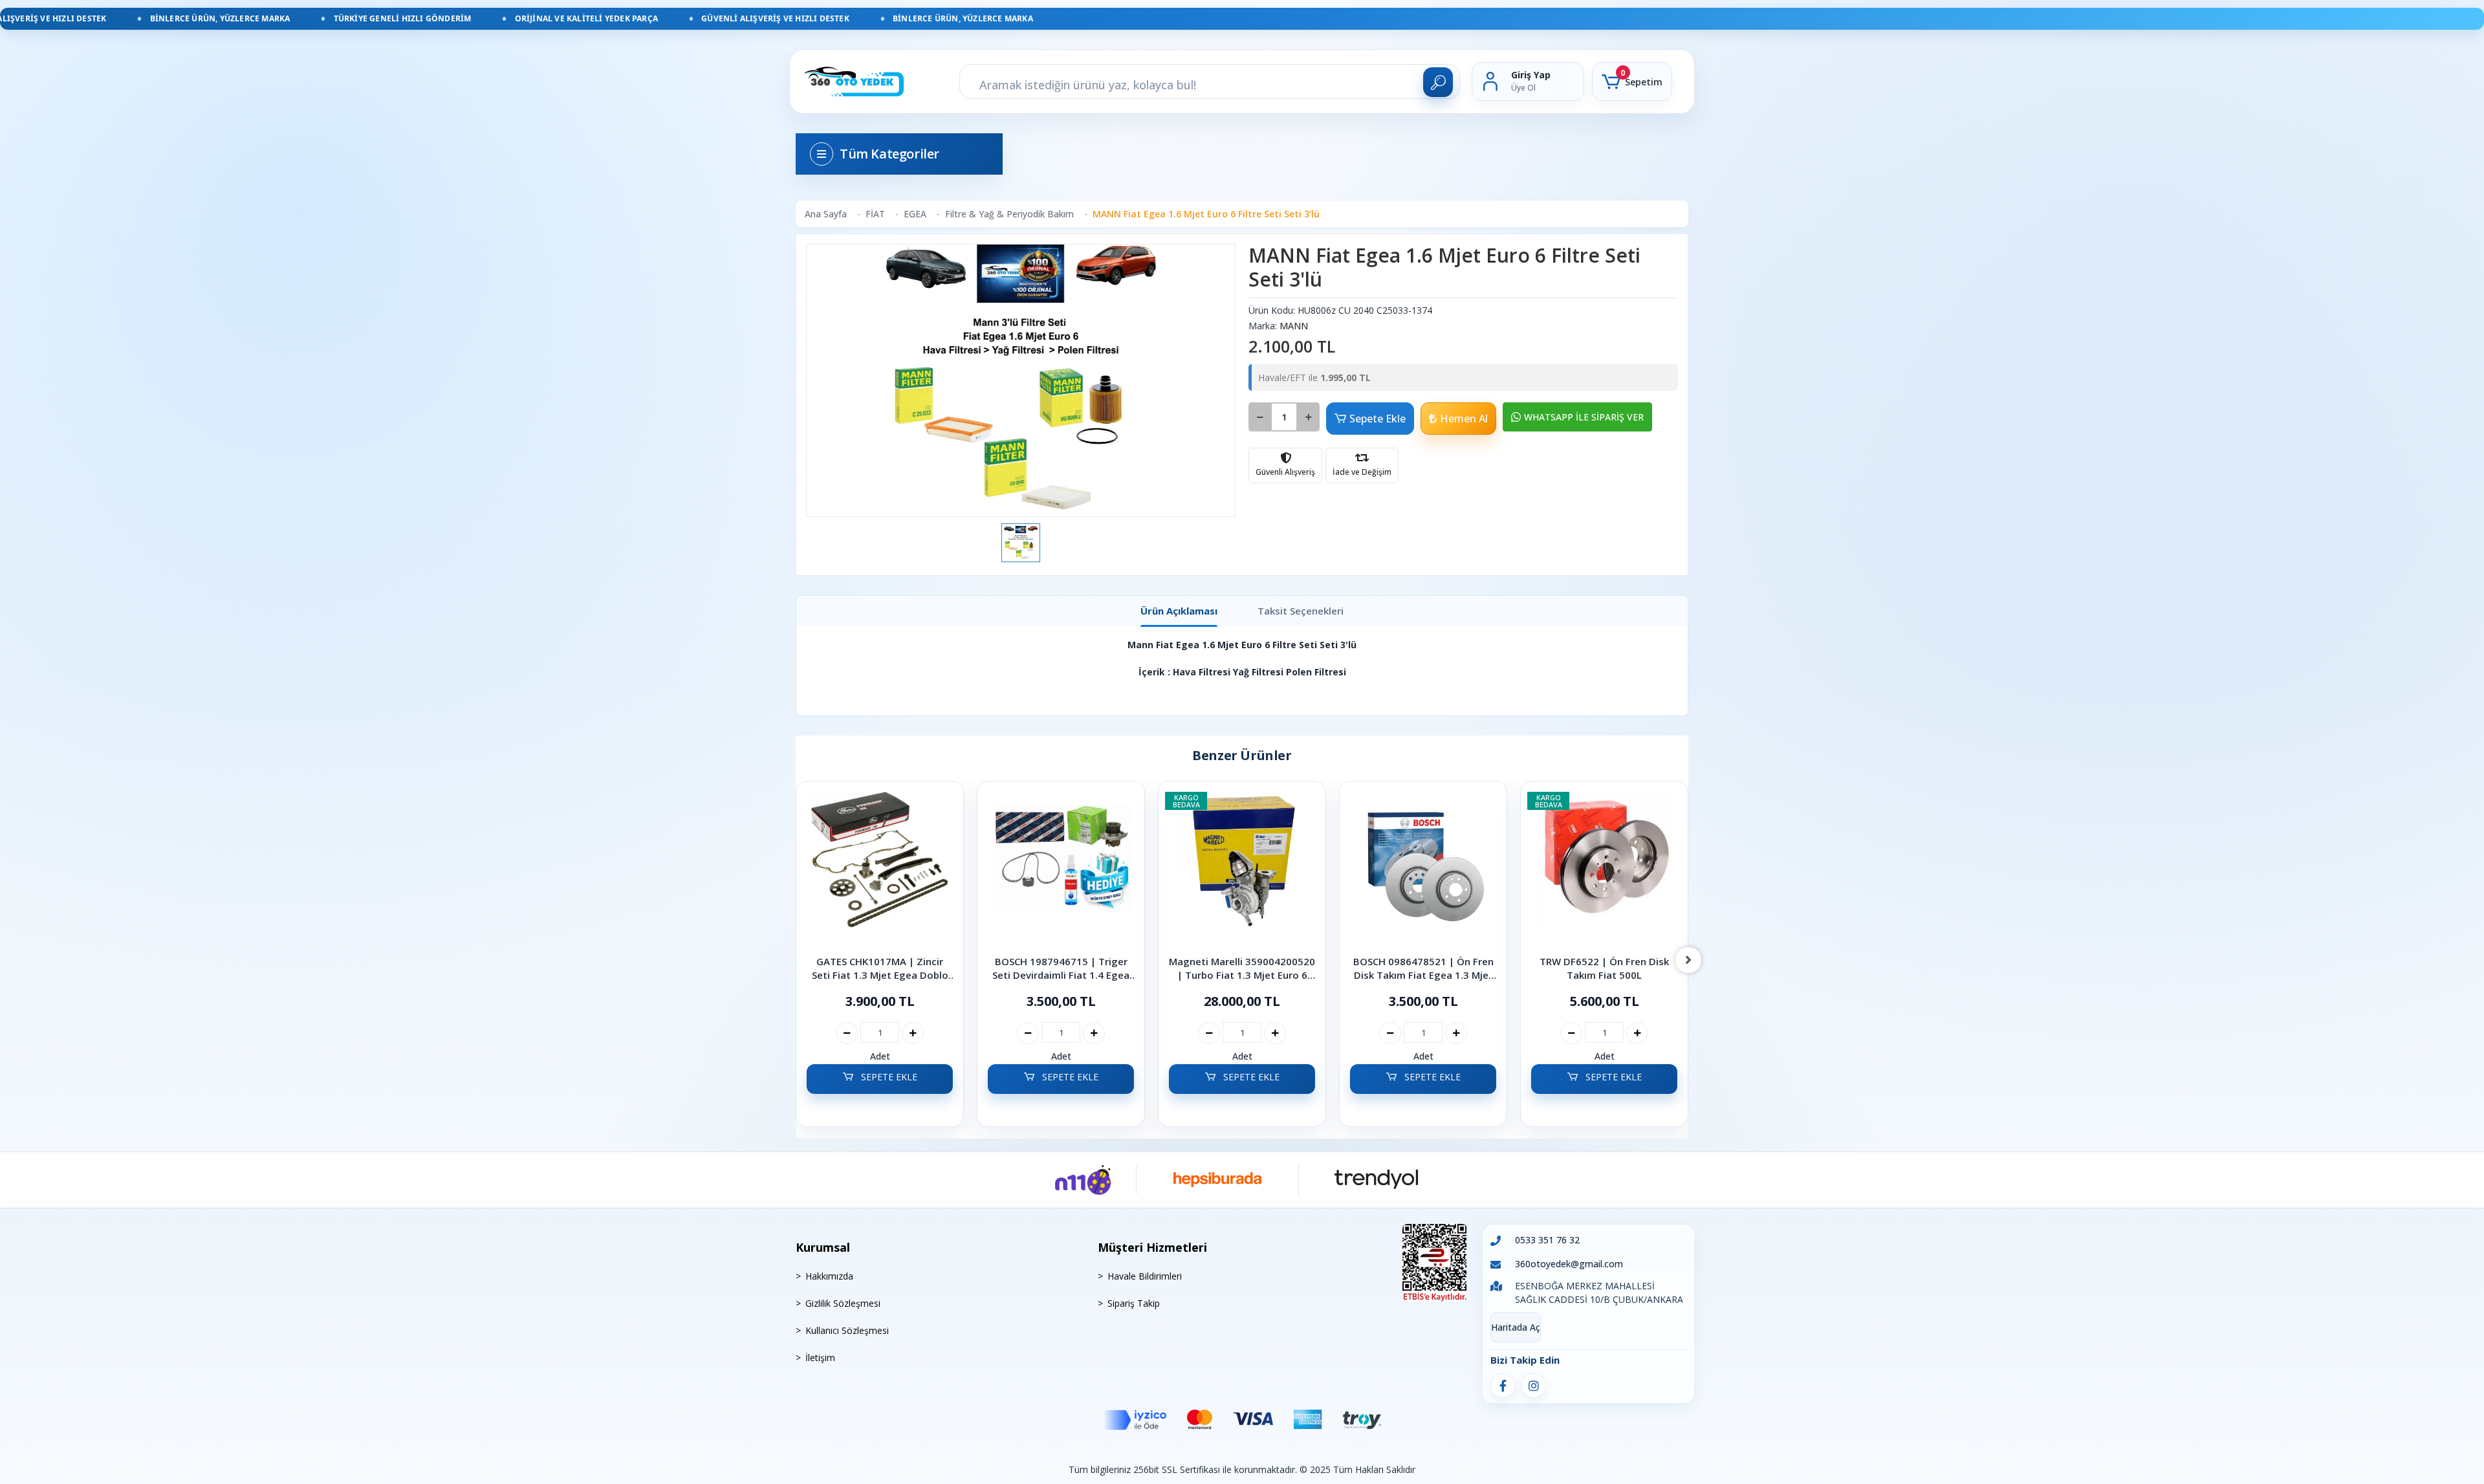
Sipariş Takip (1134, 1303)
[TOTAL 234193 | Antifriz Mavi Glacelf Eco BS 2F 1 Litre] (1604, 869)
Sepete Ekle (1378, 419)
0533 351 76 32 (1547, 1240)
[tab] (1179, 611)
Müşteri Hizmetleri (1152, 1247)
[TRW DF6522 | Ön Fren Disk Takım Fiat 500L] (1423, 869)
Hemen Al (1464, 419)
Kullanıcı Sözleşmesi (847, 1330)
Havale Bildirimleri (1145, 1276)
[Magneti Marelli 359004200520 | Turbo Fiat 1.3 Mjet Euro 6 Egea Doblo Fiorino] (1061, 869)
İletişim (820, 1358)
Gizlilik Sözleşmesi (843, 1303)
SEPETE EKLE (888, 1077)
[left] (796, 960)
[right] (1688, 960)
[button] (1632, 82)
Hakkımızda (829, 1276)
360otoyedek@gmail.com (1569, 1264)
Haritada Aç (1516, 1327)
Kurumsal (823, 1247)
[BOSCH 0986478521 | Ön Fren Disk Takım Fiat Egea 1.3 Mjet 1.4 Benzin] (1242, 869)
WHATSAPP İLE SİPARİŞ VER (1584, 417)
